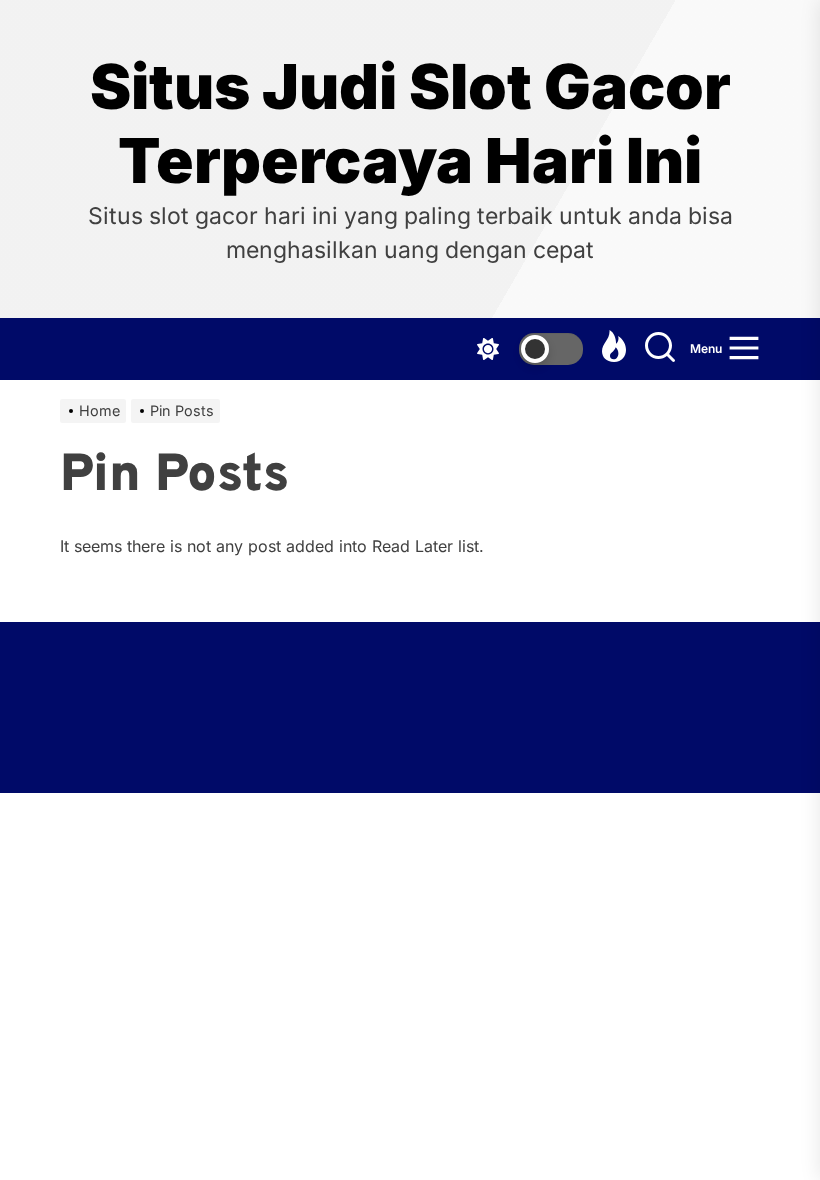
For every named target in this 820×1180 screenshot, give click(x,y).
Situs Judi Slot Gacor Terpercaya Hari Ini (410, 124)
